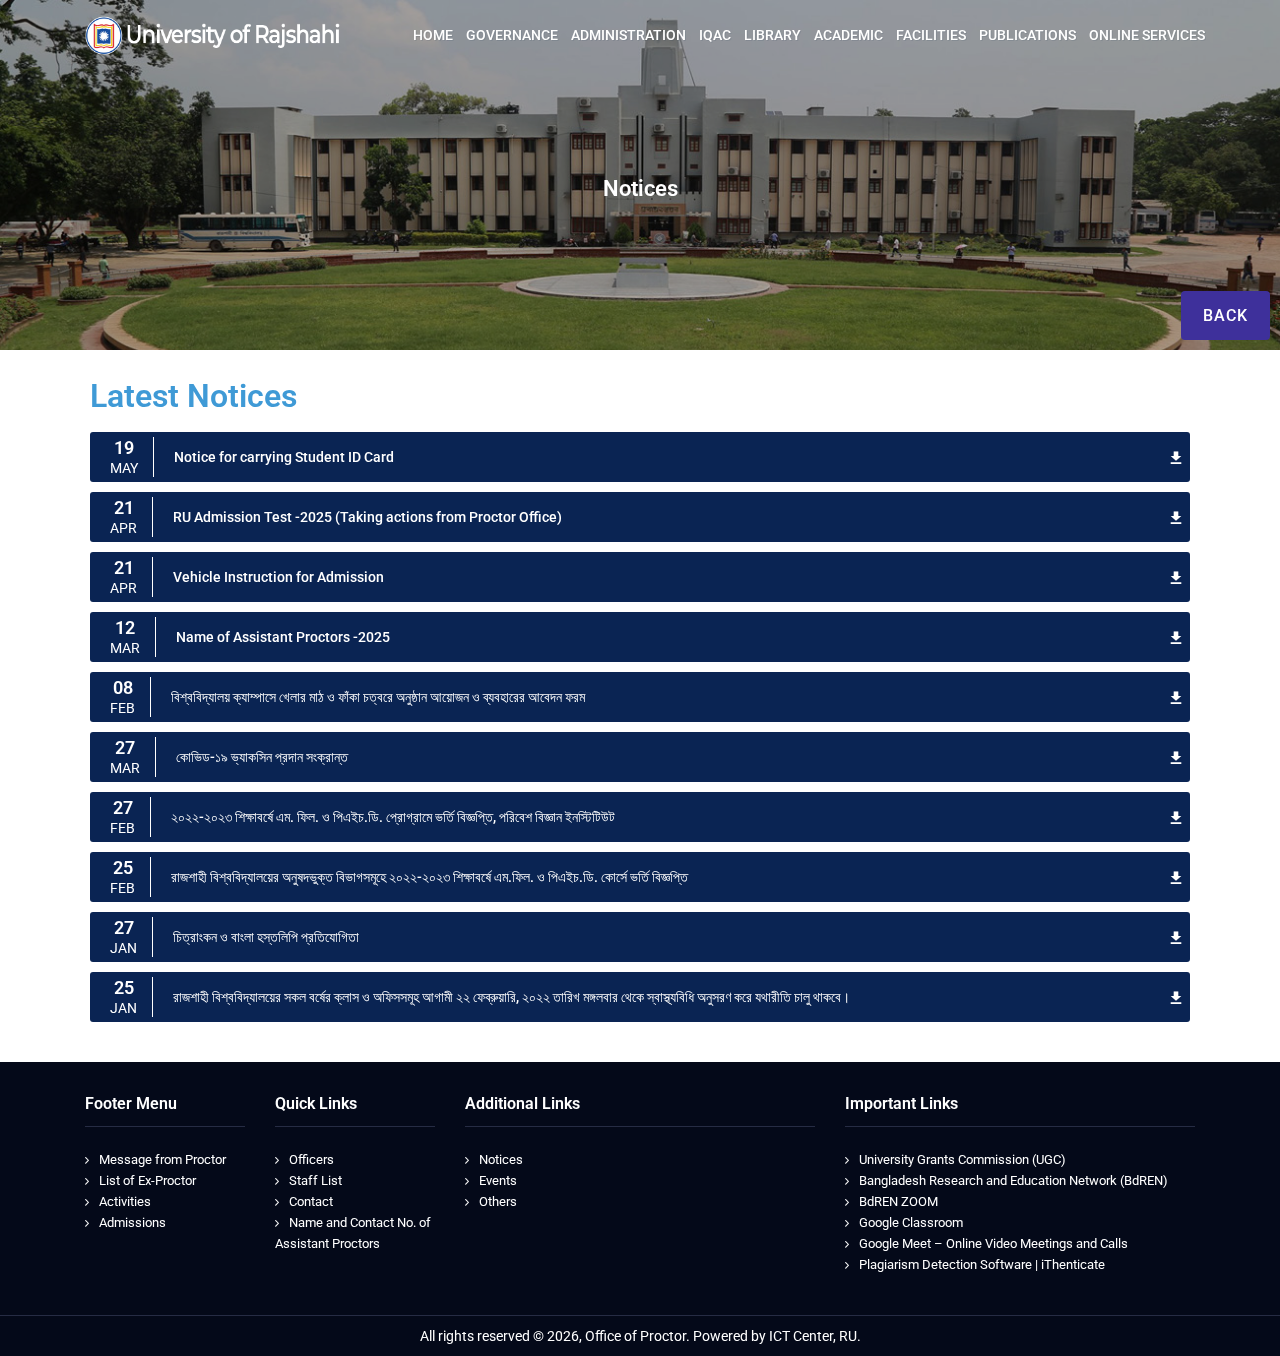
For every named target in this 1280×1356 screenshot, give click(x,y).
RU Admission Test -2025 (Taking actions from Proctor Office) (367, 517)
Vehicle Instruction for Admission (278, 577)
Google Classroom (911, 1222)
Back (1225, 315)
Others (498, 1201)
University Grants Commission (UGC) (962, 1159)
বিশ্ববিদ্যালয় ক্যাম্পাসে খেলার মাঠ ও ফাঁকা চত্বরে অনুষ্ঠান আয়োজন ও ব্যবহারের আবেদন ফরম (378, 697)
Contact (311, 1201)
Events (498, 1180)
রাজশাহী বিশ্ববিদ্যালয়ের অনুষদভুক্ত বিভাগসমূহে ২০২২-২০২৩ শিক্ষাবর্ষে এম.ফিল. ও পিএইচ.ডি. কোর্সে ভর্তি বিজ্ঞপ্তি (429, 877)
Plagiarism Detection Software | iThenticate (982, 1264)
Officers (311, 1159)
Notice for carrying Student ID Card (284, 457)
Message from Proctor (162, 1159)
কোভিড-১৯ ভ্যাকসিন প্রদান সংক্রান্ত (262, 757)
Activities (125, 1201)
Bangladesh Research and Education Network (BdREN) (1013, 1180)
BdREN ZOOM (898, 1201)
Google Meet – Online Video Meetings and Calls (993, 1243)
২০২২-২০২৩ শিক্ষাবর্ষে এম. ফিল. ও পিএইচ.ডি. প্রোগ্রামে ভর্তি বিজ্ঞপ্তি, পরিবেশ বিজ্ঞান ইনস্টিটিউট (393, 817)
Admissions (132, 1222)
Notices (501, 1159)
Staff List (315, 1180)
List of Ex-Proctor (147, 1180)
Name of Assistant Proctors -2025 (283, 637)
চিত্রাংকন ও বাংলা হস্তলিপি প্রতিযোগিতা (266, 937)
